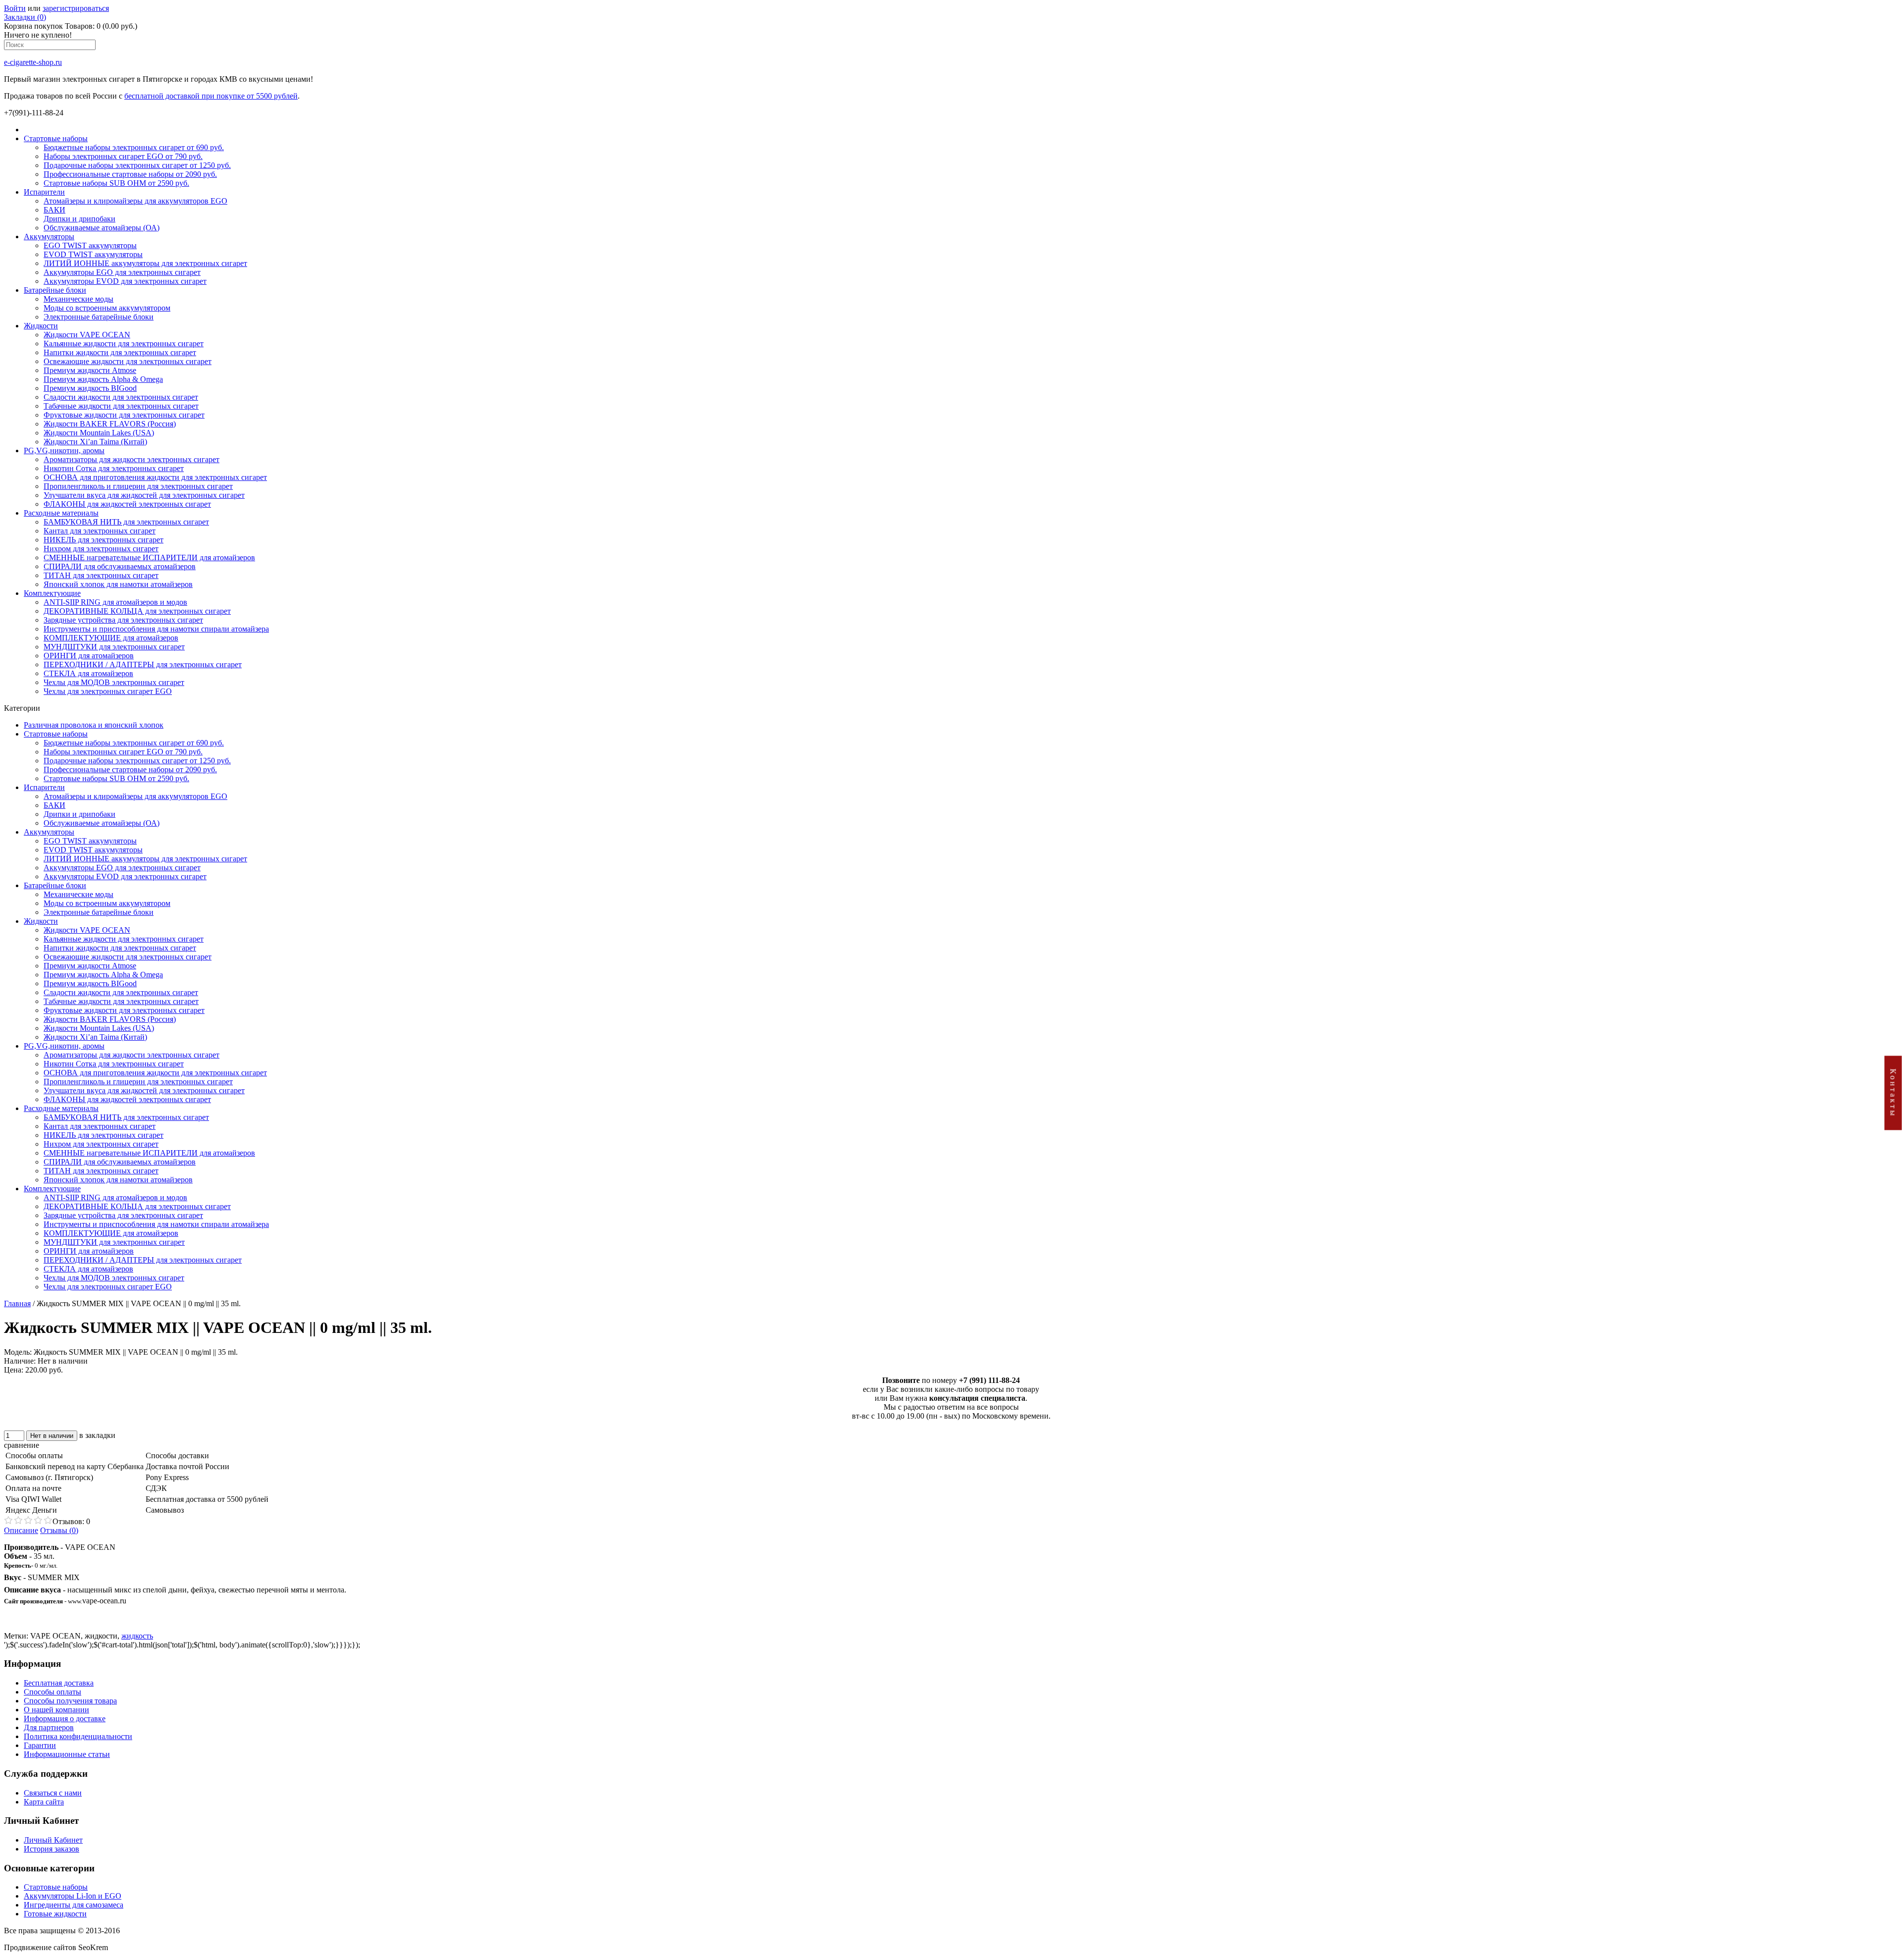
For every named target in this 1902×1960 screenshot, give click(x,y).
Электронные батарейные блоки (99, 317)
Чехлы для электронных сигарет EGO (108, 691)
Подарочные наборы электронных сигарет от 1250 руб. (137, 165)
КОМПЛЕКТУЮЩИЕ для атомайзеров (111, 638)
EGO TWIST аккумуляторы (90, 245)
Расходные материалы (61, 513)
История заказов (52, 1849)
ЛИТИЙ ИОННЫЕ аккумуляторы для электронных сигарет (145, 263)
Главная (17, 1303)
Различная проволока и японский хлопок (94, 725)
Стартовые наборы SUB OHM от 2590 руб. (116, 183)
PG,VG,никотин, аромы (64, 450)
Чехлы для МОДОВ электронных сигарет (114, 682)
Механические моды (79, 299)
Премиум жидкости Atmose (90, 370)
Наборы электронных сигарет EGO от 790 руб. (123, 156)
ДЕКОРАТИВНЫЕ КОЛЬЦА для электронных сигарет (137, 611)
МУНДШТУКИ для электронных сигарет (114, 647)
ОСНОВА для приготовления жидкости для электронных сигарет (155, 477)
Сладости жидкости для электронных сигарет (121, 397)
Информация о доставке (65, 1719)
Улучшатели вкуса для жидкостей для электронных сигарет (144, 495)
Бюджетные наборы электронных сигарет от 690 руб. (134, 147)
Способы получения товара (70, 1701)
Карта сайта (44, 1802)
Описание (21, 1530)
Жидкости (41, 326)
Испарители (44, 192)
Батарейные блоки (55, 290)
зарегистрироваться (76, 8)
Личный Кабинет (53, 1840)
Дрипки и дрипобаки (79, 219)
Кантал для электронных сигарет (100, 531)
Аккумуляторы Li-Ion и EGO (73, 1896)
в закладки (97, 1435)
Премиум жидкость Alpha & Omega (103, 379)
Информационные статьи (67, 1754)
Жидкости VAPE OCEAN (87, 335)
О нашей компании (56, 1710)
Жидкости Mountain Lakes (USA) (99, 433)
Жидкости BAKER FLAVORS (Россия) (110, 424)
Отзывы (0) (59, 1530)
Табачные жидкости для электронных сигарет (121, 406)
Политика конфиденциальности (78, 1736)
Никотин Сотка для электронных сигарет (114, 468)
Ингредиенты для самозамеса (74, 1905)
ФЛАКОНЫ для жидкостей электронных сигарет (127, 504)
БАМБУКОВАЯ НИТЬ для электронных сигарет (126, 522)
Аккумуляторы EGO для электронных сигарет (122, 272)
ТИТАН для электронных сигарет (101, 575)
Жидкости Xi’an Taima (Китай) (95, 442)
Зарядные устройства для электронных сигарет (123, 620)
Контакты (1893, 1093)
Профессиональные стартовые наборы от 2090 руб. (130, 174)
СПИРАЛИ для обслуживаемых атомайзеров (120, 566)
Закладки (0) (25, 17)
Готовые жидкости (55, 1914)
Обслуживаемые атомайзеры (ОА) (102, 228)
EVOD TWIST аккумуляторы (93, 254)
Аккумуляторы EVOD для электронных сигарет (125, 281)
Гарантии (40, 1745)
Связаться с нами (53, 1793)
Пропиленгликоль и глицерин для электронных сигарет (138, 486)
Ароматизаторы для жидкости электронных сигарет (132, 459)
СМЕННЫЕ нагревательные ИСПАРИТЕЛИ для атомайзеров (149, 557)
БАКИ (54, 210)
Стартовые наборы (56, 138)
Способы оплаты (53, 1692)
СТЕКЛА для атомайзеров (88, 673)
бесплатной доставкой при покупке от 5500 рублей (211, 96)
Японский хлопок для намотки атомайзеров (118, 584)
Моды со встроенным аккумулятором (107, 308)
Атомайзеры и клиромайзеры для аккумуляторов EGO (135, 201)
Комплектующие (52, 593)
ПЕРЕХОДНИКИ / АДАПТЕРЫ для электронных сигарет (143, 664)
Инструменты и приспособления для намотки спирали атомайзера (156, 629)
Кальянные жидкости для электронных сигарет (124, 344)
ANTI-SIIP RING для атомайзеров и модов (115, 602)
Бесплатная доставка (59, 1683)
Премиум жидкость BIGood (90, 388)
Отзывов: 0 (71, 1521)
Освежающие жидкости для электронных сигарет (128, 361)
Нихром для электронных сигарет (101, 549)
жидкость (137, 1636)
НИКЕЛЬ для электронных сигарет (104, 540)
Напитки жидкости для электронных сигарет (120, 352)
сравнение (22, 1445)
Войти (15, 8)
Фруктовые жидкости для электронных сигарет (124, 415)
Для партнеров (49, 1727)
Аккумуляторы (49, 237)
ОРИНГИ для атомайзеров (89, 656)
